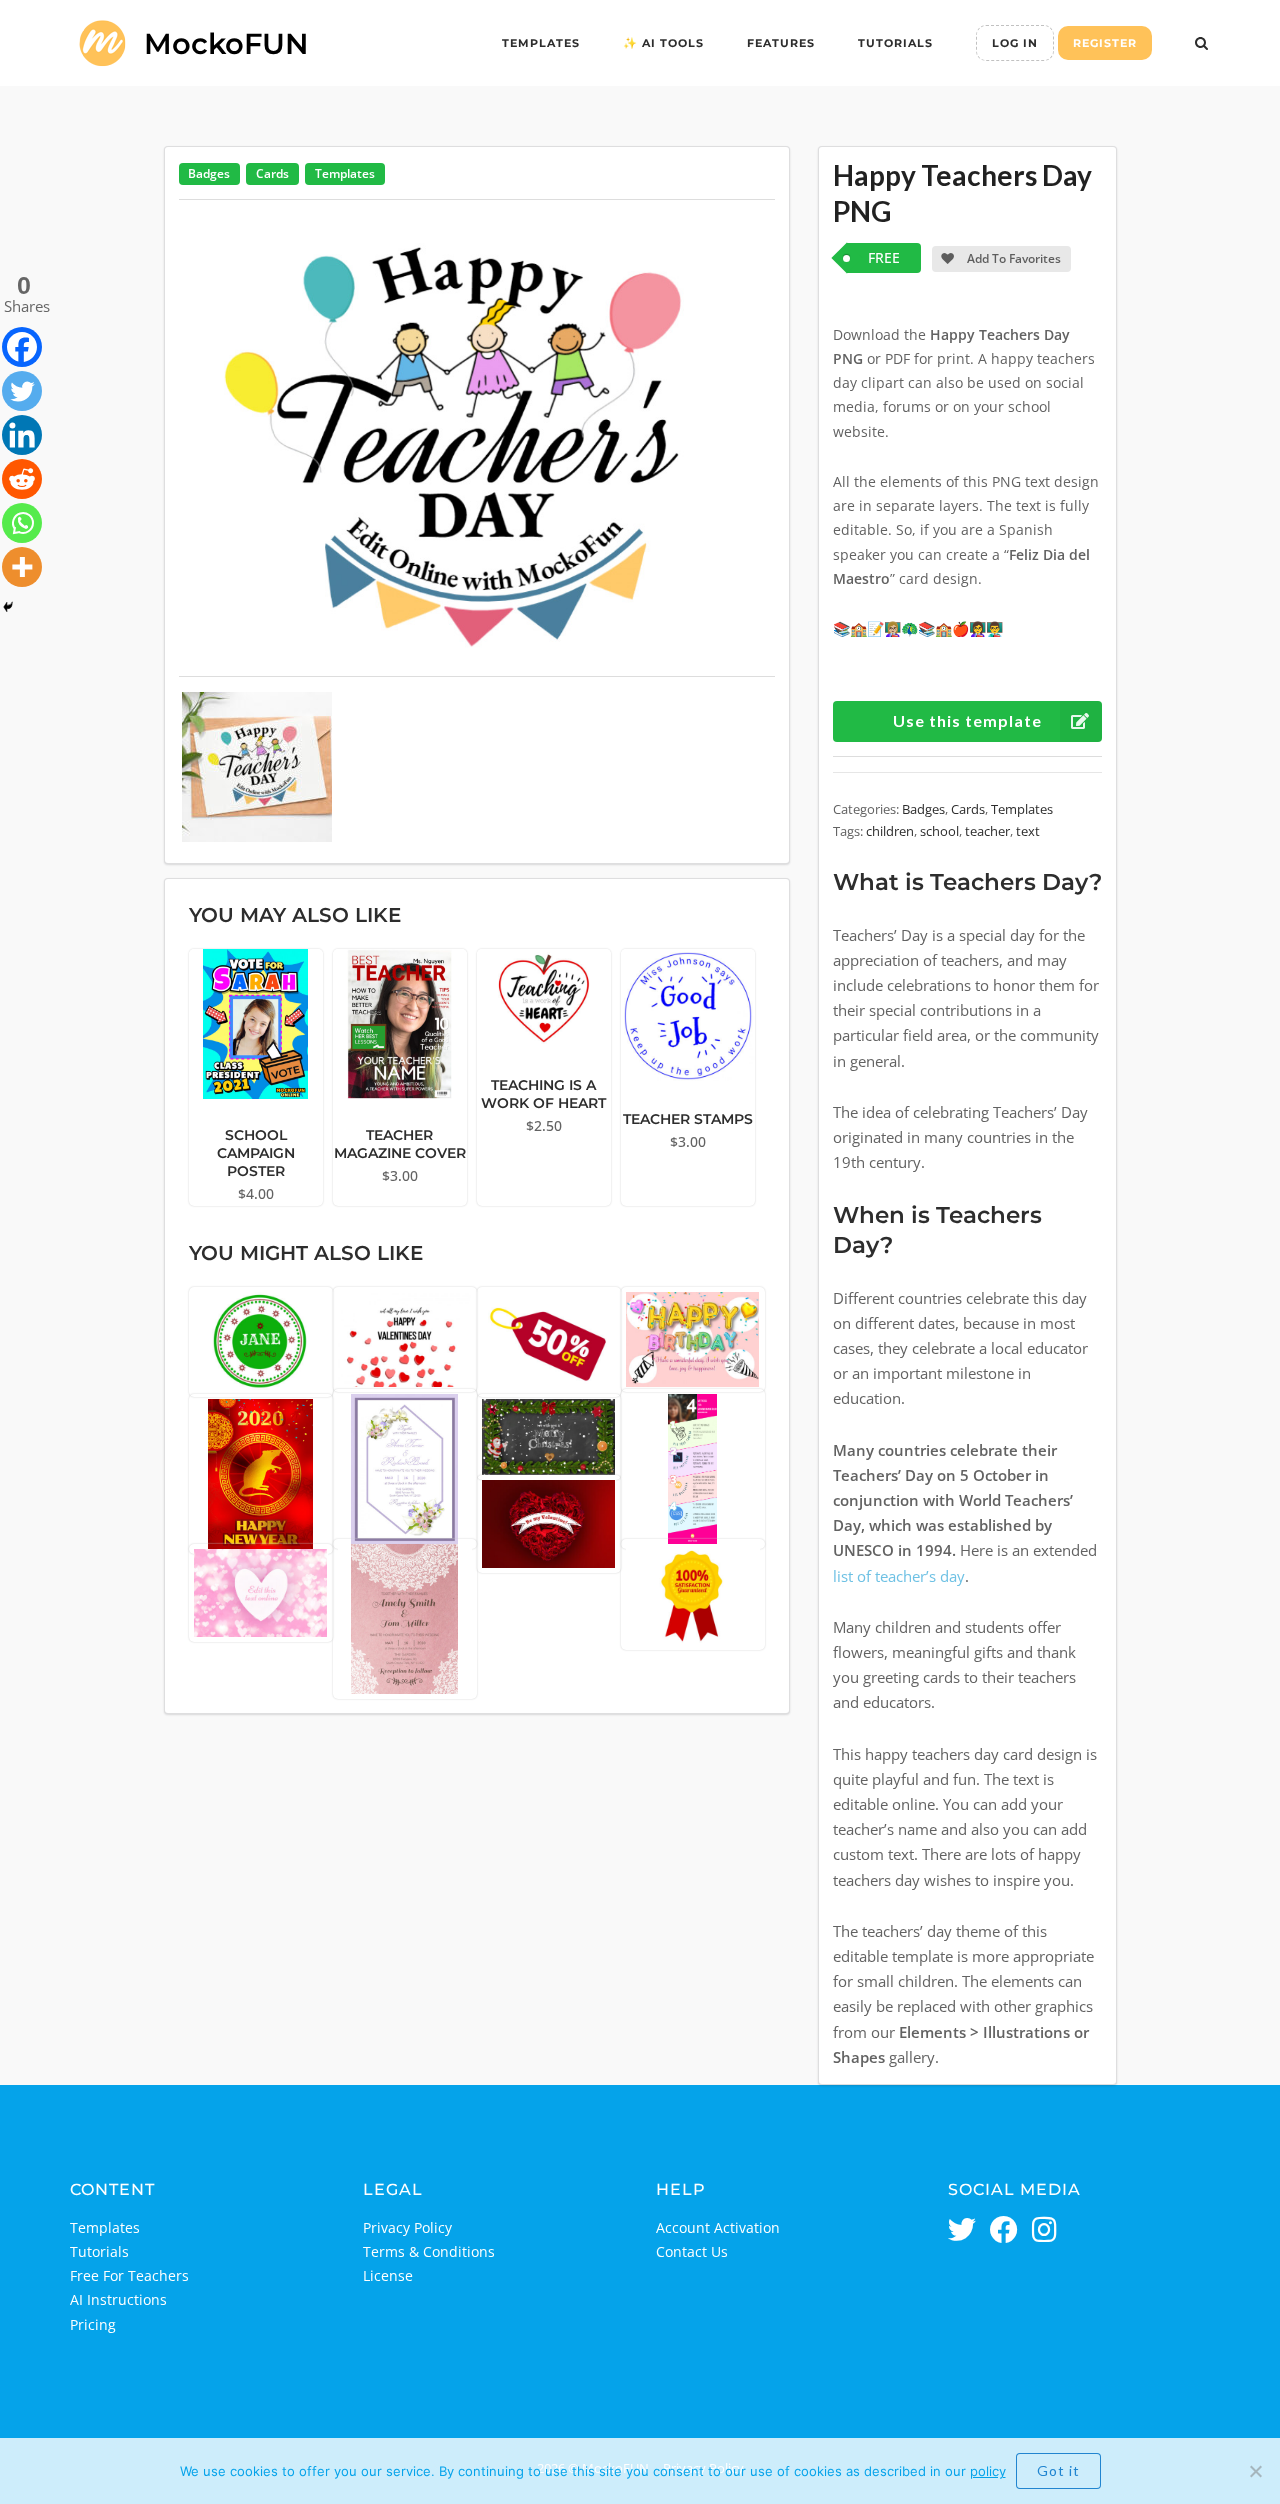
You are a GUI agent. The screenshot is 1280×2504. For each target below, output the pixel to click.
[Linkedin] (22, 435)
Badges (209, 173)
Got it (1058, 2470)
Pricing (93, 2324)
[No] (1255, 2471)
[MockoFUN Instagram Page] (1044, 2231)
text (1028, 831)
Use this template (967, 720)
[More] (22, 567)
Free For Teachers (129, 2275)
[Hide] (8, 607)
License (388, 2275)
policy (988, 2471)
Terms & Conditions (429, 2251)
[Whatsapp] (22, 523)
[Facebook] (22, 347)
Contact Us (692, 2251)
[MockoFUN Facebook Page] (1004, 2231)
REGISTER (1105, 43)
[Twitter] (22, 391)
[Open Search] (1201, 45)
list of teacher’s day (899, 1576)
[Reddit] (22, 479)
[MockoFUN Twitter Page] (962, 2231)
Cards (272, 173)
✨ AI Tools (663, 43)
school (939, 831)
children (890, 831)
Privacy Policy (407, 2227)
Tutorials (895, 43)
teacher (987, 831)
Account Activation (718, 2227)
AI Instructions (118, 2299)
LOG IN (1015, 43)
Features (781, 43)
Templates (541, 43)
